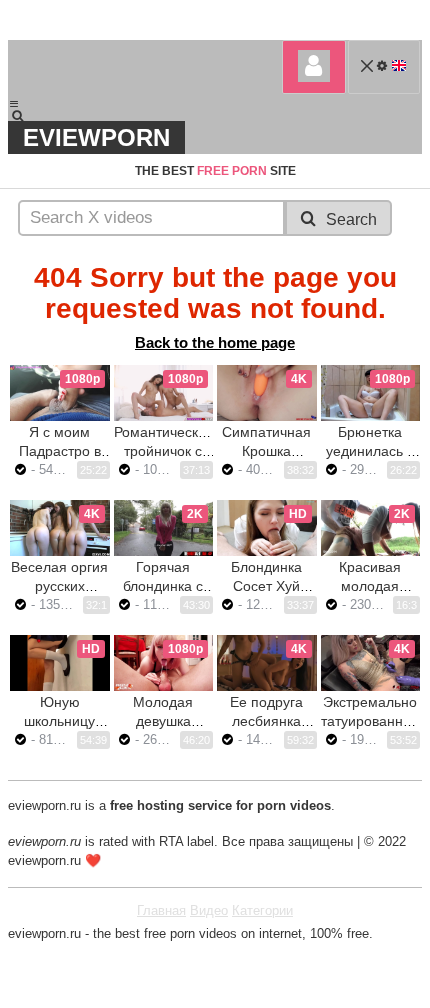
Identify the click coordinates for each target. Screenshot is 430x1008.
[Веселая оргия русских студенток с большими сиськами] (60, 528)
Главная (161, 910)
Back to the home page (215, 342)
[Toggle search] (27, 116)
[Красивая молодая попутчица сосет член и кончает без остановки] (371, 528)
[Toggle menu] (14, 104)
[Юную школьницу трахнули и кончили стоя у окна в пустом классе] (60, 663)
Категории (262, 910)
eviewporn (96, 137)
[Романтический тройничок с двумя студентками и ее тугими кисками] (164, 393)
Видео (209, 910)
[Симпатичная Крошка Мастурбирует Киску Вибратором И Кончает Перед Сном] (267, 393)
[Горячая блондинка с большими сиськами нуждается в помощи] (164, 528)
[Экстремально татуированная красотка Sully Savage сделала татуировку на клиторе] (371, 663)
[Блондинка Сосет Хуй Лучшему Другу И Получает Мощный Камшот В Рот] (267, 528)
